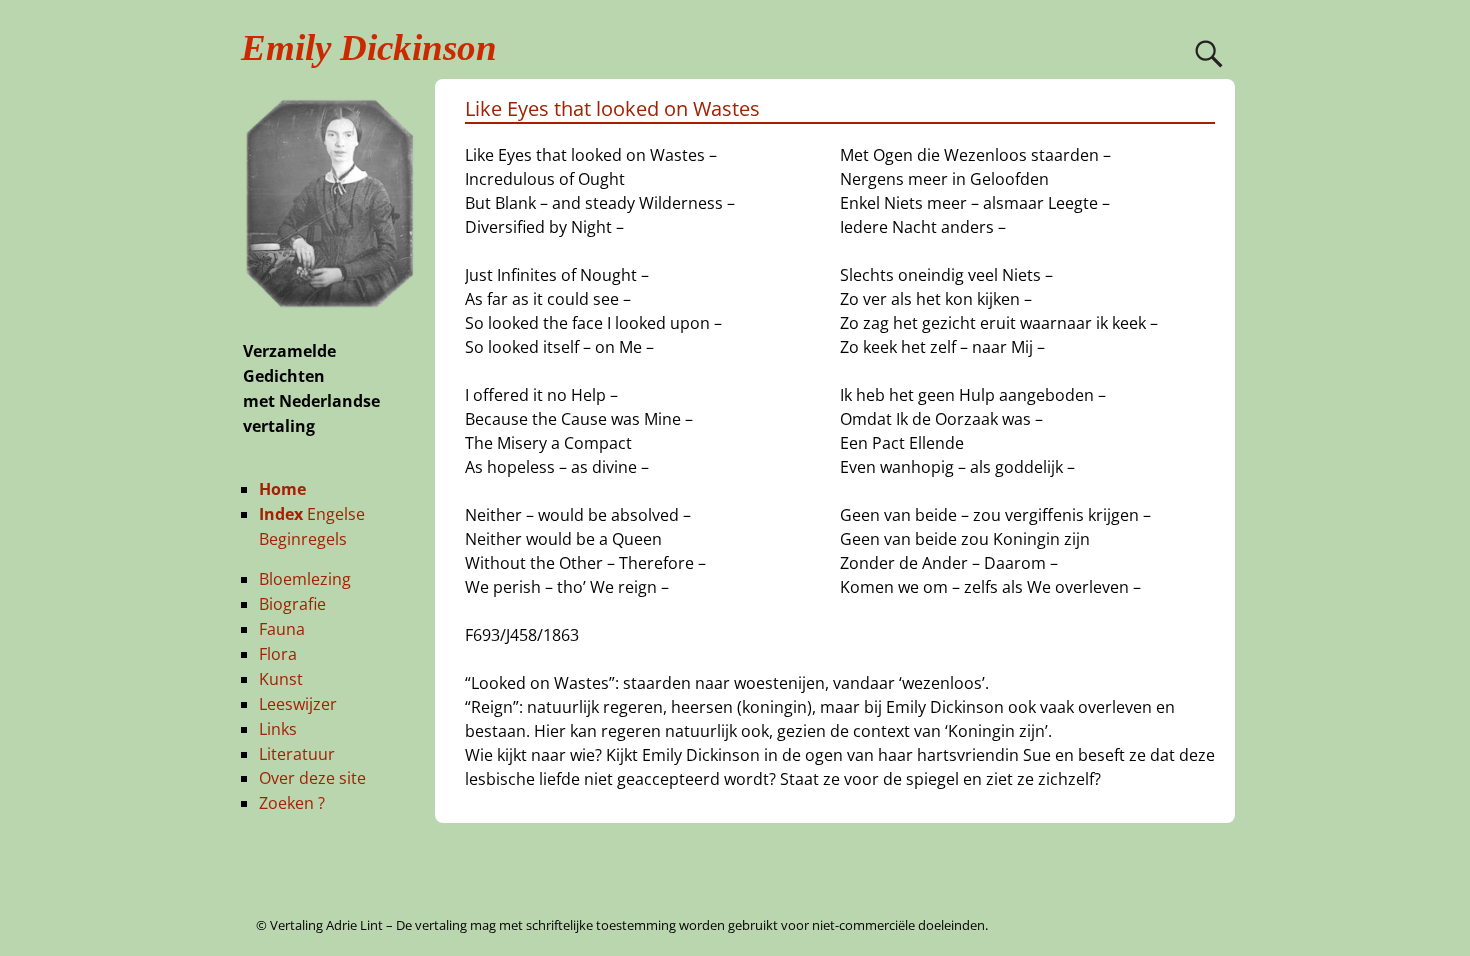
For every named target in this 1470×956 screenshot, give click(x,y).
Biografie (292, 604)
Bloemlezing (305, 579)
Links (278, 729)
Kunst (281, 679)
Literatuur (297, 754)
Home (282, 489)
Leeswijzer (298, 704)
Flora (278, 654)
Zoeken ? (292, 803)
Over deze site (312, 778)
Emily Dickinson (369, 47)
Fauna (282, 629)
